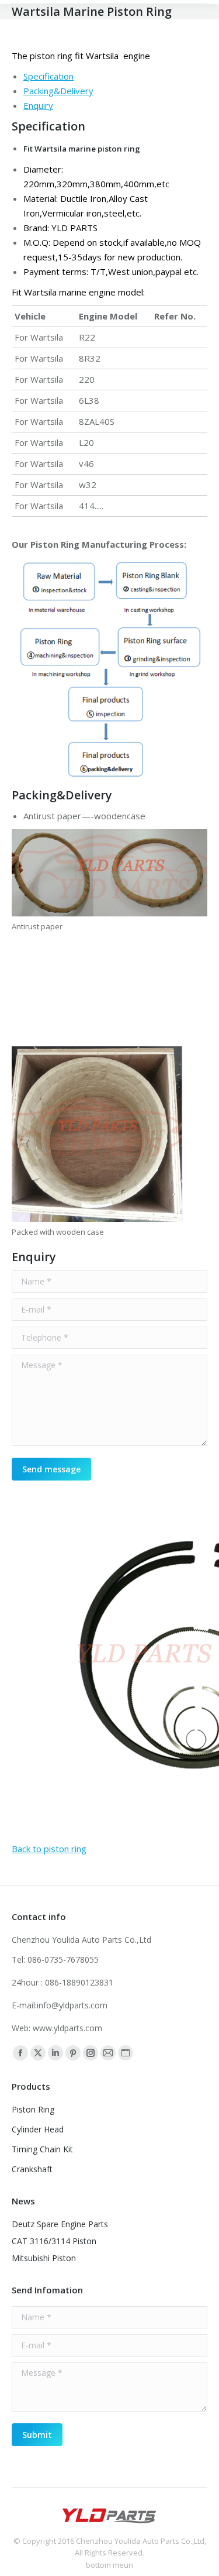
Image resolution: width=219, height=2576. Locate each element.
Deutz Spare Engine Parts (60, 2224)
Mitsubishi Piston (44, 2258)
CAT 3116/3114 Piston (54, 2241)
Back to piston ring (49, 1849)
